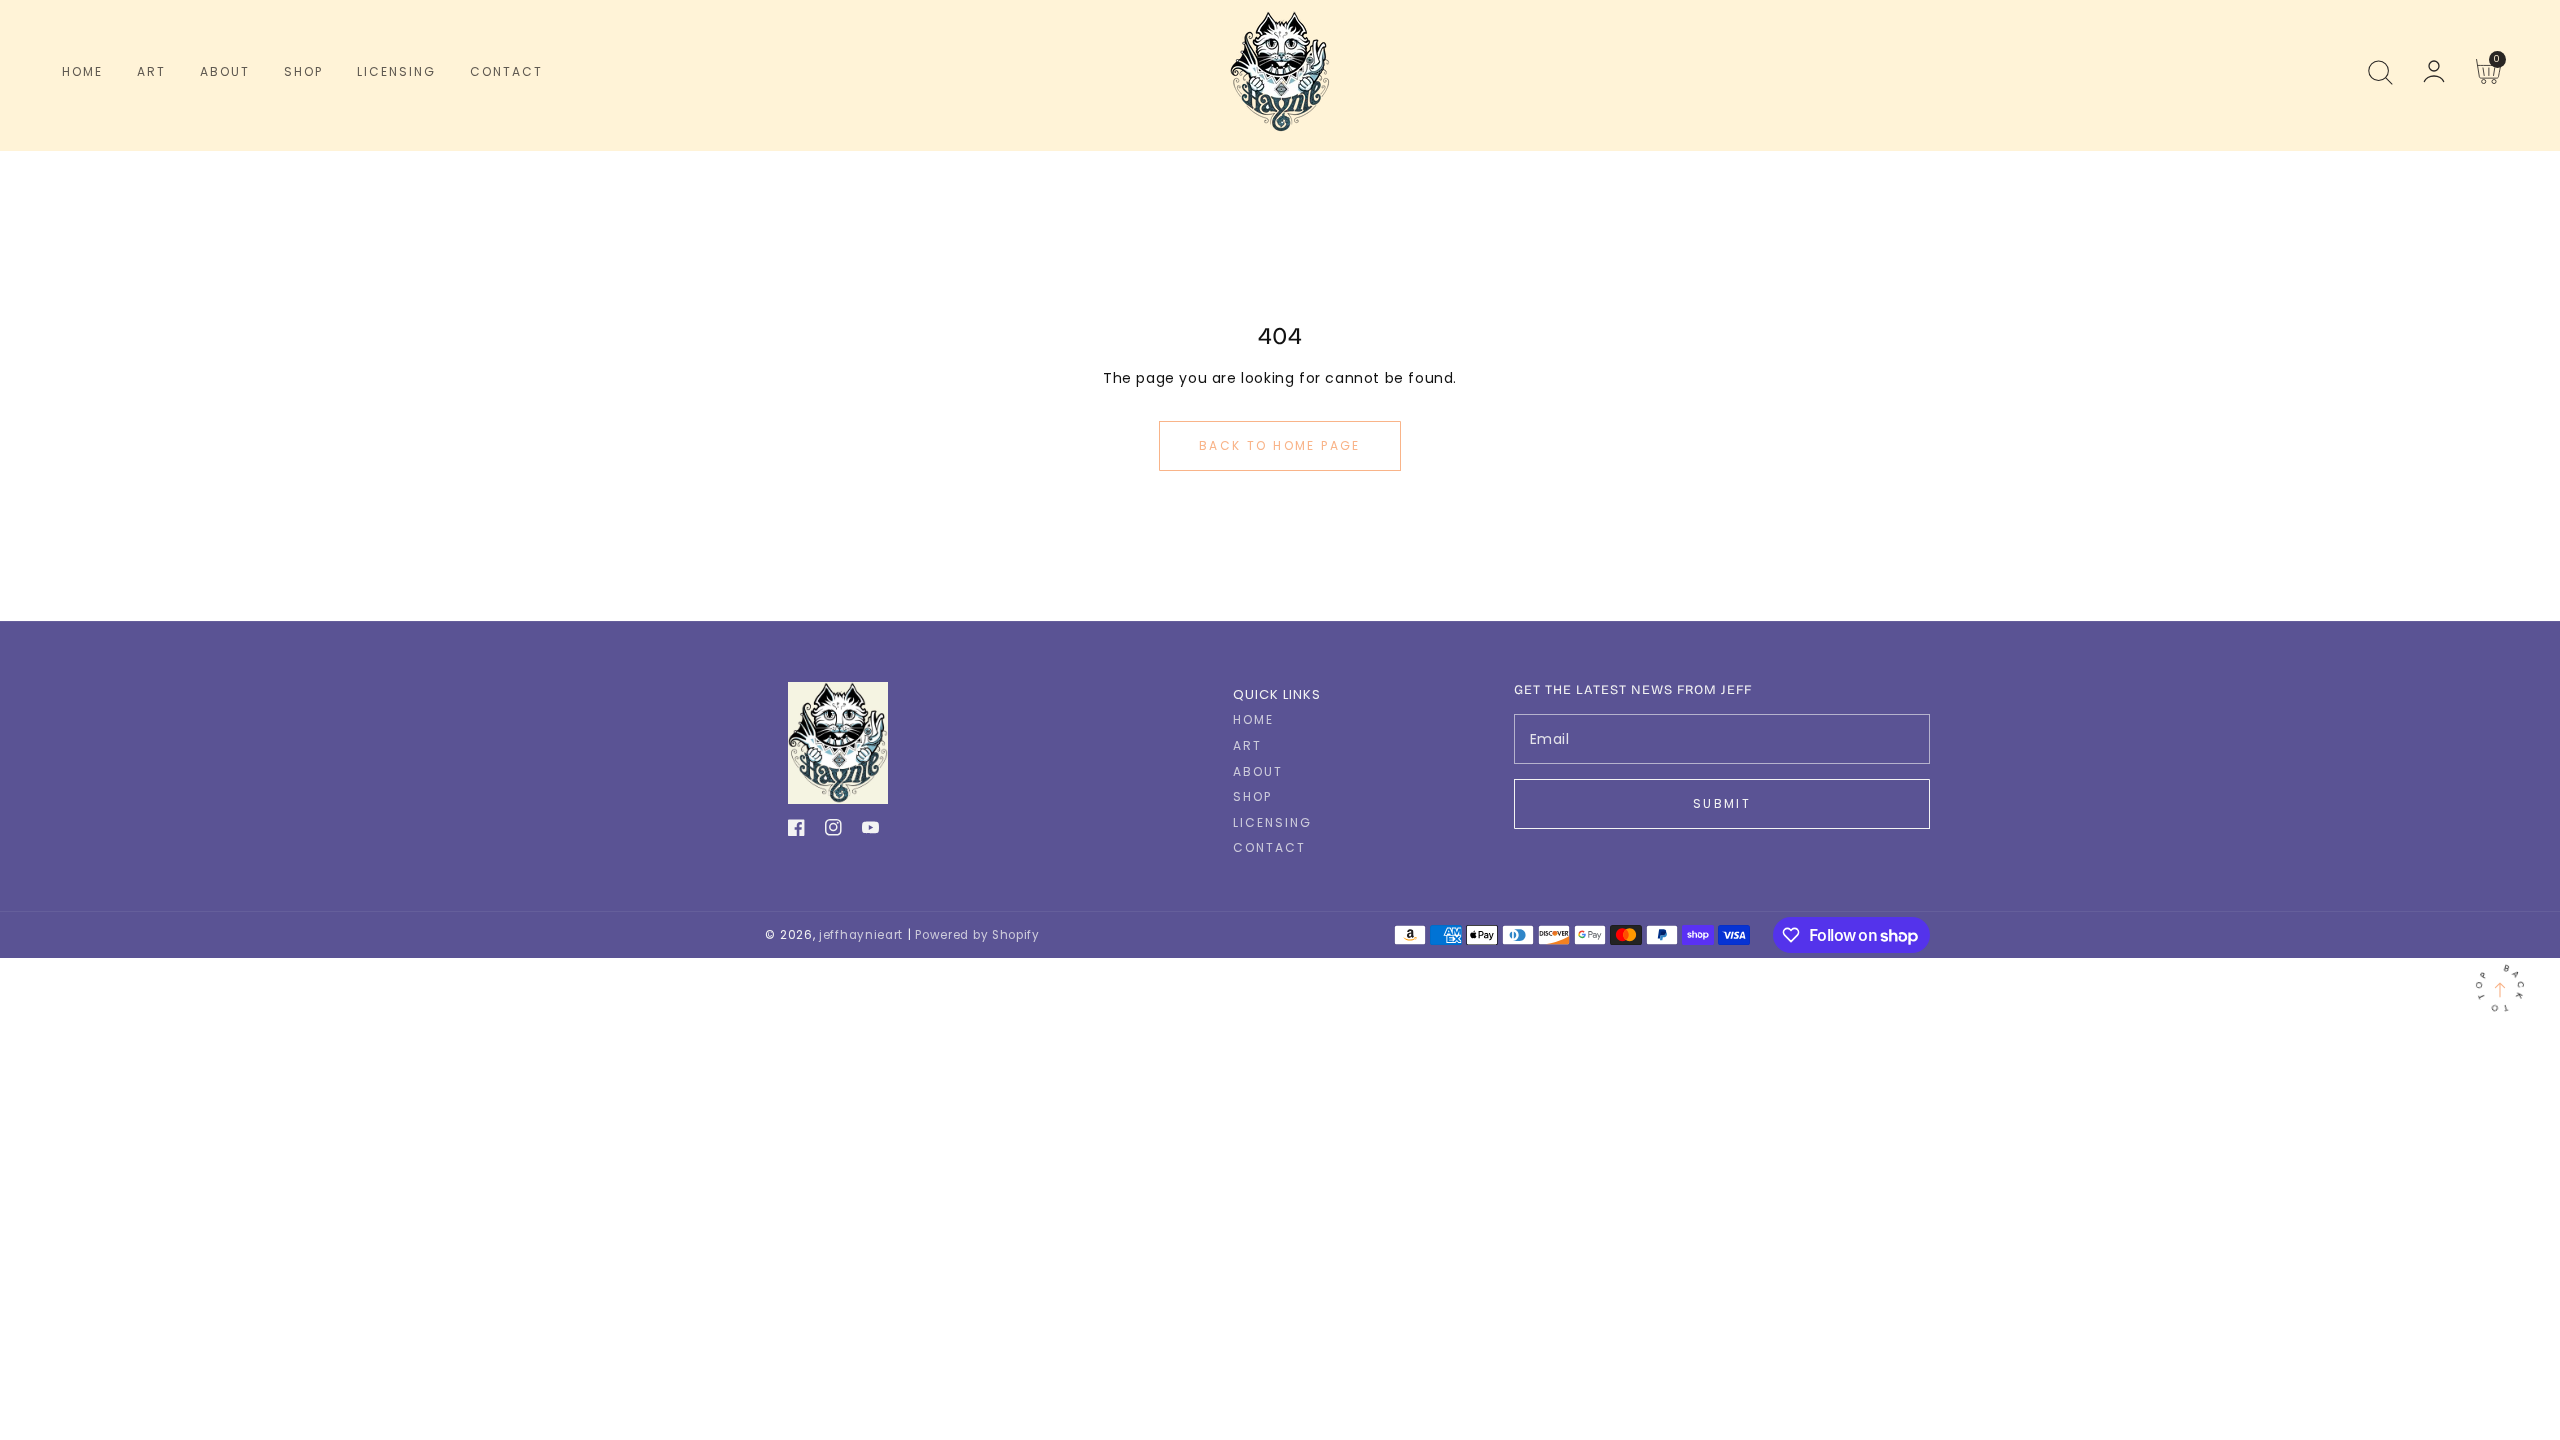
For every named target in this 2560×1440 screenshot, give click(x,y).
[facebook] (796, 831)
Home (1253, 720)
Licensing (1272, 823)
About (1258, 772)
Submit (1722, 803)
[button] (2380, 72)
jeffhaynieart (861, 935)
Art (1247, 746)
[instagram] (833, 831)
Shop (1252, 797)
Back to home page (1280, 445)
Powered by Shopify (977, 935)
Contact (1269, 848)
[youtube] (870, 831)
